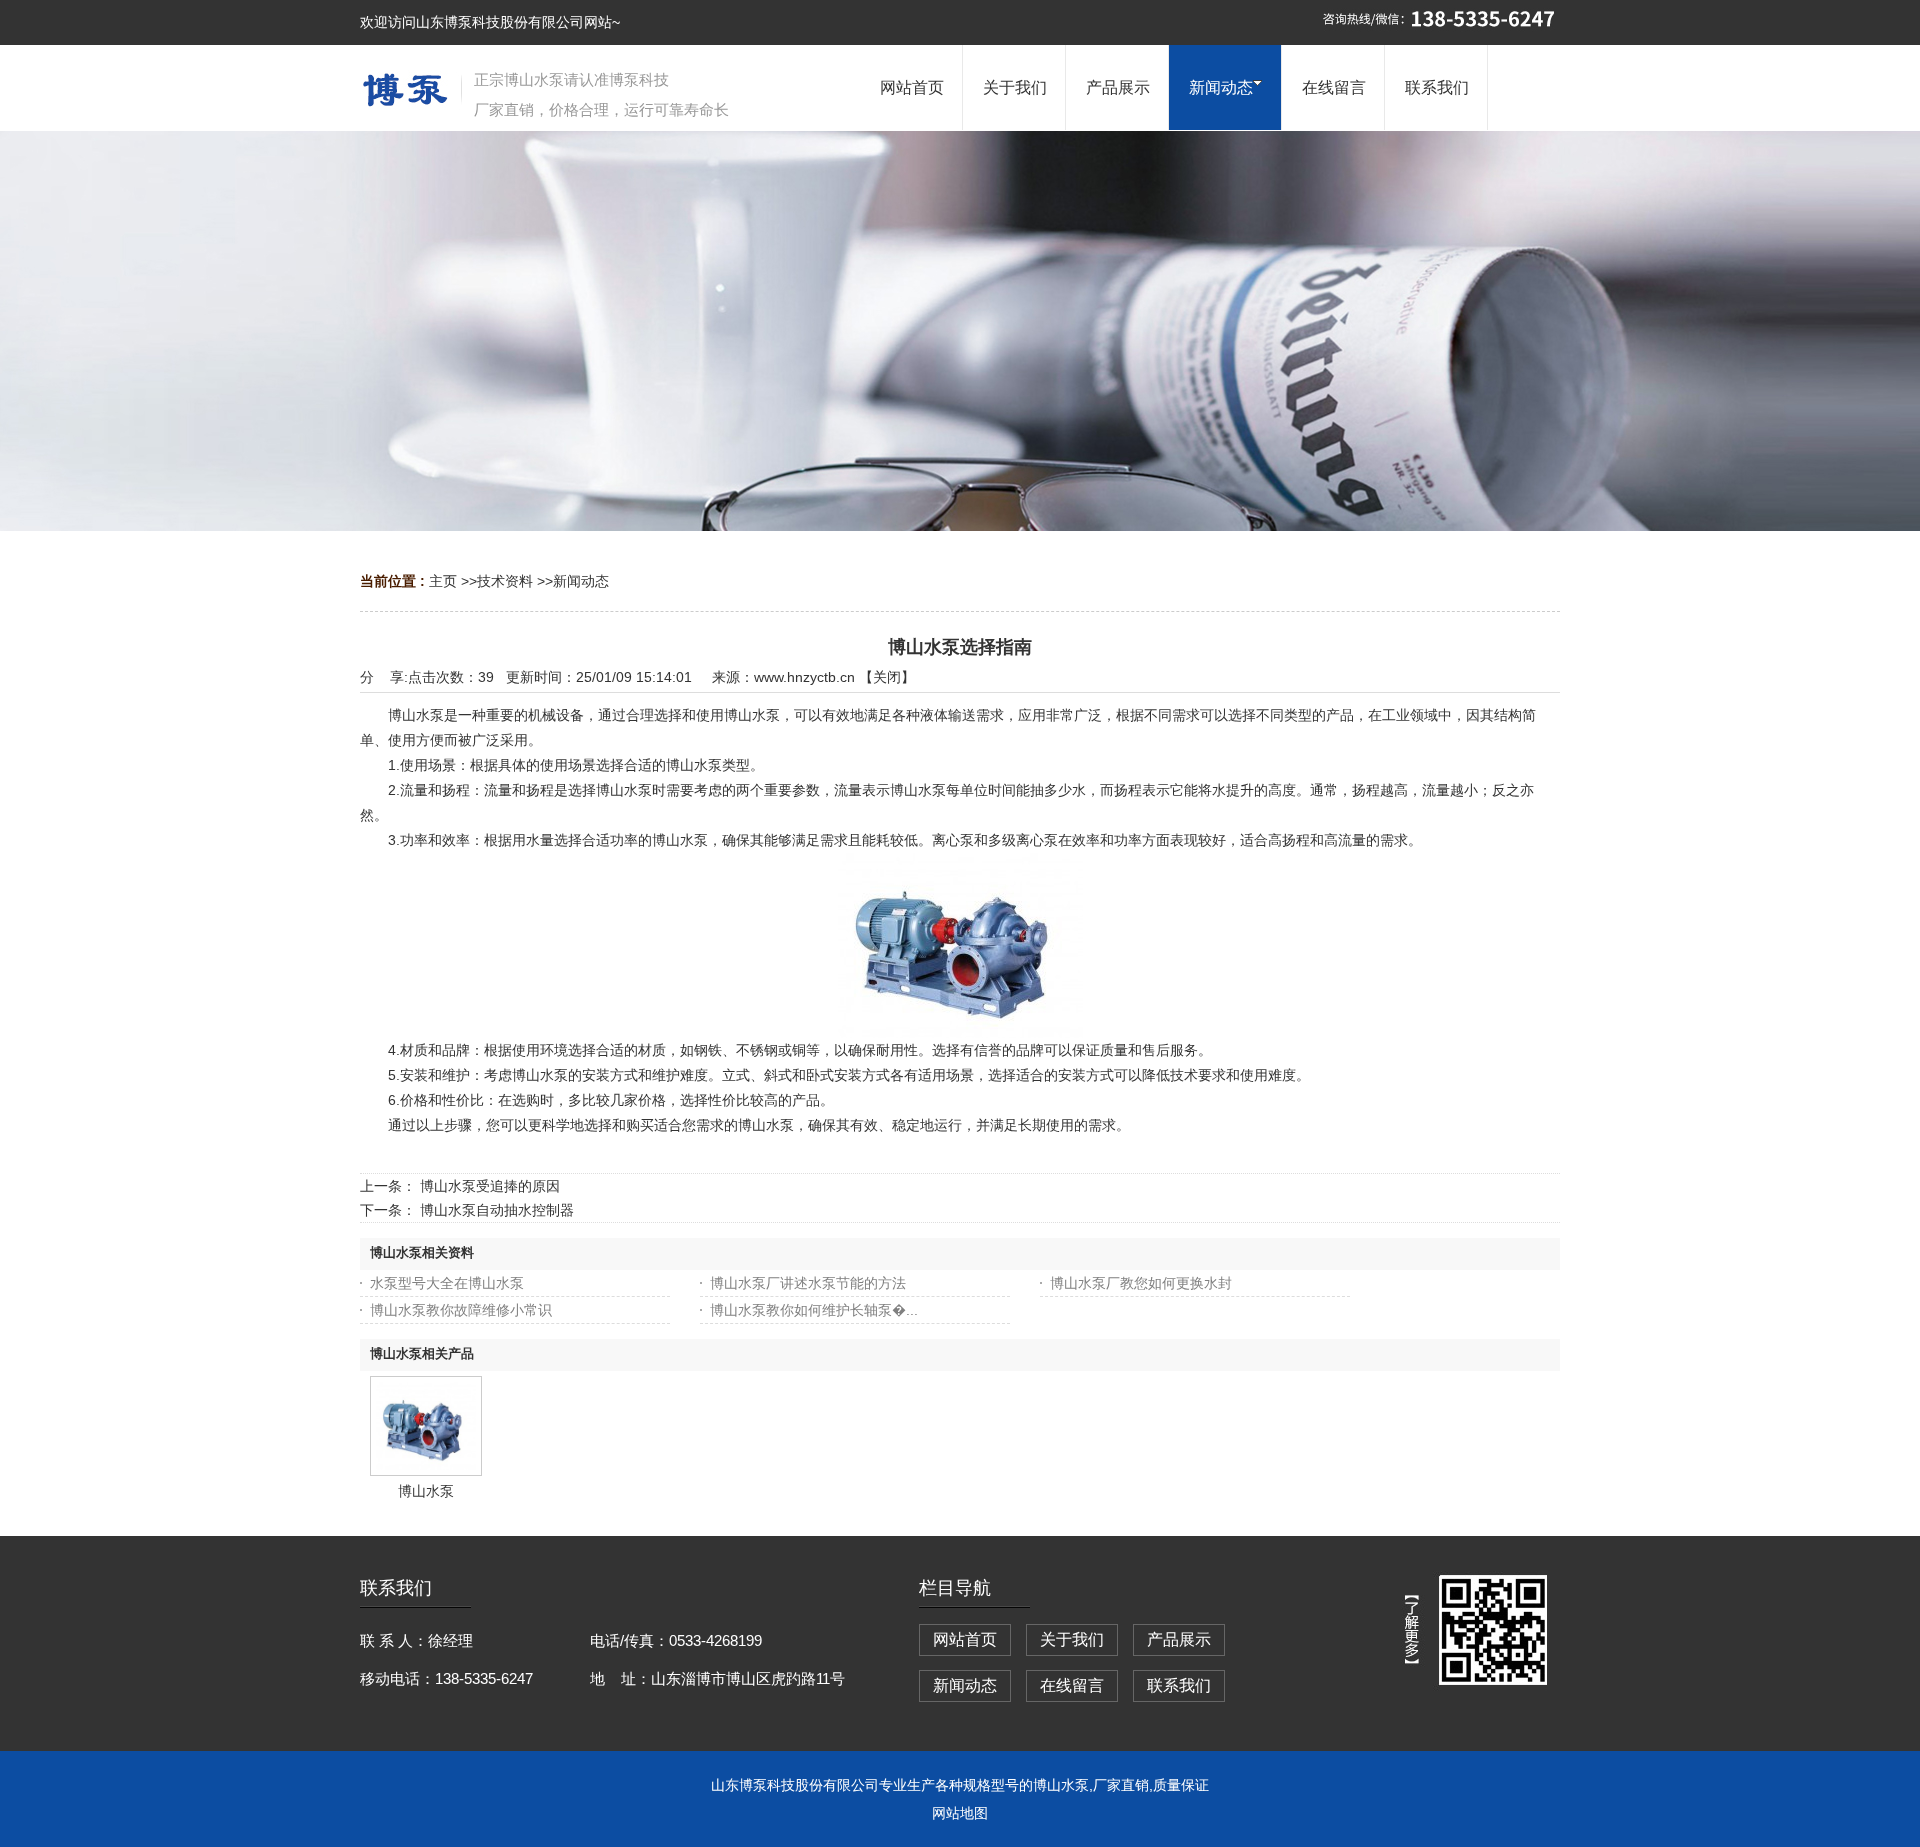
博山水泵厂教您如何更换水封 (1141, 1283)
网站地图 (960, 1813)
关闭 (887, 677)
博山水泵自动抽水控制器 (497, 1210)
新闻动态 (581, 581)
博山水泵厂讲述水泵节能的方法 (808, 1283)
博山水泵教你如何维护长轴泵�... (814, 1310)
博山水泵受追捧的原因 (490, 1186)
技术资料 (505, 581)
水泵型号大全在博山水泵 (447, 1283)
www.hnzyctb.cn (804, 677)
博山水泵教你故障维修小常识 (461, 1310)
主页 (443, 581)
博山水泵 (426, 1491)
